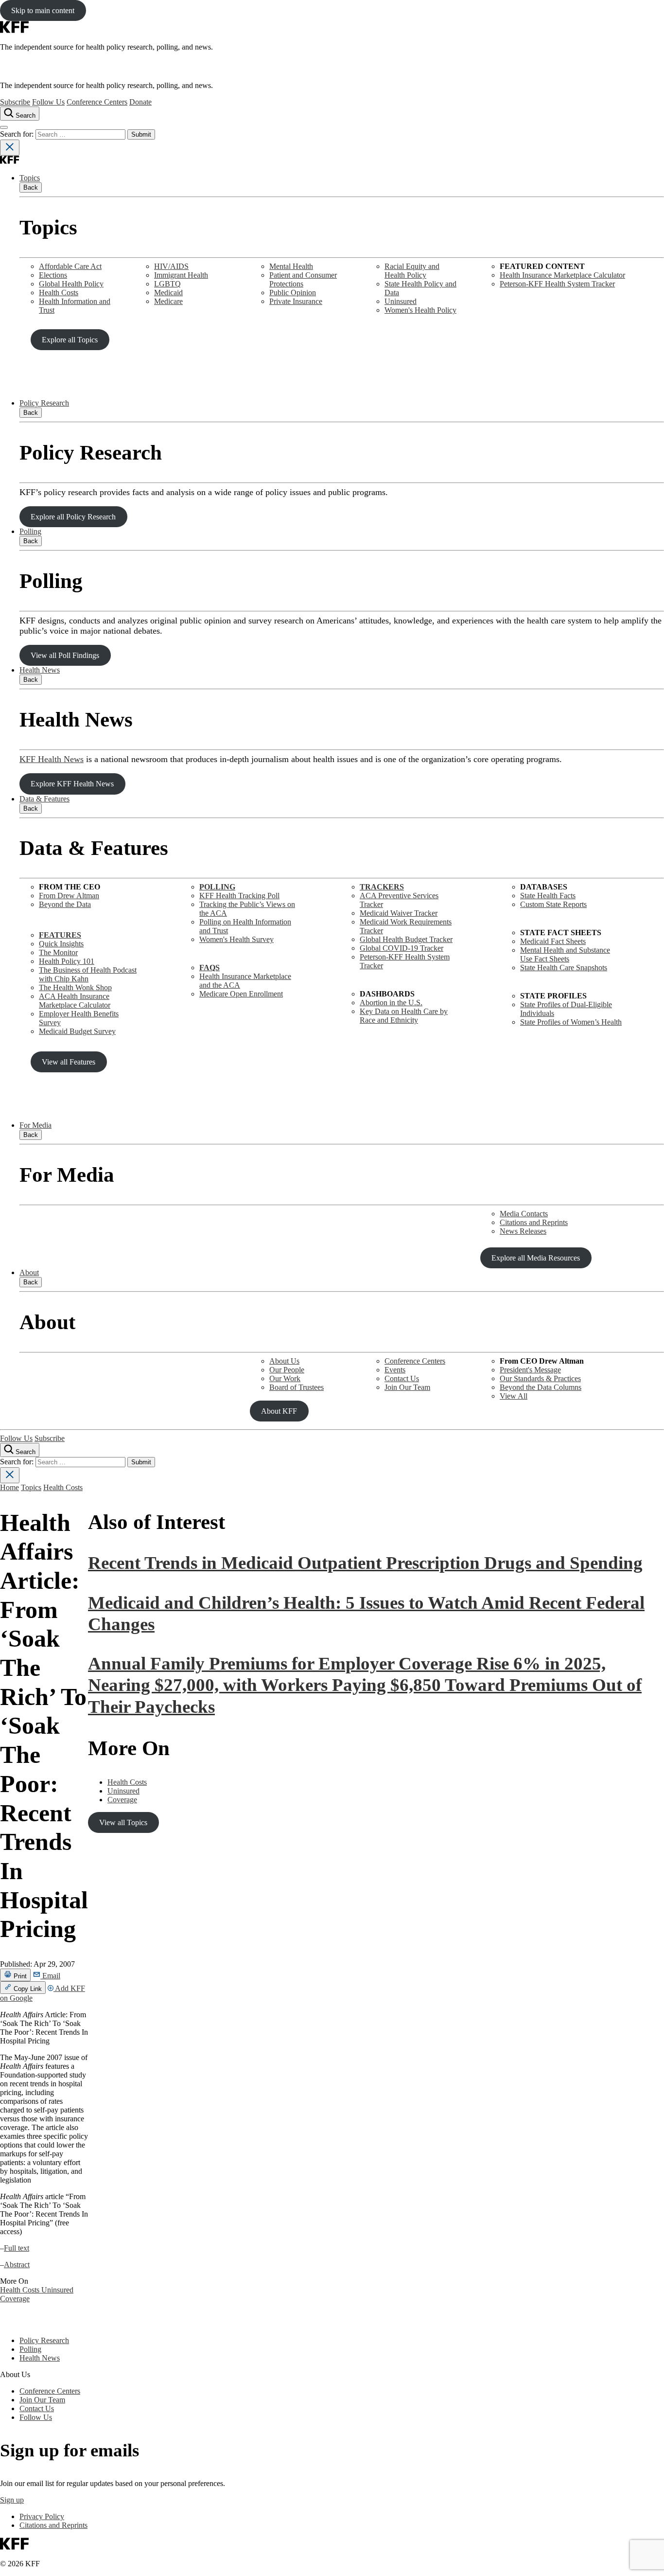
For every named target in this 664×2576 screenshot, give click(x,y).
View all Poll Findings (65, 655)
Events (395, 1370)
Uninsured (401, 301)
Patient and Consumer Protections (303, 279)
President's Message (530, 1370)
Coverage (15, 2299)
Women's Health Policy (420, 310)
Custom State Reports (553, 904)
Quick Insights (61, 944)
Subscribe (15, 102)
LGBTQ (167, 284)
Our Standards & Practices (540, 1378)
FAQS (210, 968)
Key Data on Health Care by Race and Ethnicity (404, 1016)
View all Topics (123, 1822)
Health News (40, 670)
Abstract (17, 2265)
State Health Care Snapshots (564, 968)
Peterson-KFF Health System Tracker (557, 284)
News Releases (523, 1231)
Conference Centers (97, 102)
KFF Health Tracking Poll (239, 896)
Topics (30, 178)
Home (9, 1487)
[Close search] (10, 148)
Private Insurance (296, 301)
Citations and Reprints (534, 1222)
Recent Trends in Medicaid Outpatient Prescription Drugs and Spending (365, 1563)
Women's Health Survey (236, 939)
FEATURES (60, 935)
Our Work (285, 1378)
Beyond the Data (65, 904)
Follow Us (48, 102)
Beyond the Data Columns (541, 1387)
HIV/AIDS (171, 266)
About (29, 1272)
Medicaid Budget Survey (77, 1031)
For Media (35, 1125)
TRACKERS (382, 887)
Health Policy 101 (67, 961)
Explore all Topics (70, 340)
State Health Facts (548, 896)
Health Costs (59, 293)
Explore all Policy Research (73, 517)
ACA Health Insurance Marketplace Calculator (75, 1001)
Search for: (18, 134)
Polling (30, 531)
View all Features (69, 1062)
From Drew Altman (69, 896)
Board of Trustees (297, 1387)
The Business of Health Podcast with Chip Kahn (88, 974)
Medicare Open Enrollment (241, 994)
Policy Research (44, 403)
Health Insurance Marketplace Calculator (562, 275)
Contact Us (402, 1378)
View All (514, 1396)
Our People (287, 1370)
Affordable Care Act (70, 266)
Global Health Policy (71, 284)
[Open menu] (4, 127)
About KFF (279, 1411)
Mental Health (291, 266)
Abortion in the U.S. (391, 1003)
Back (31, 187)
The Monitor (58, 952)
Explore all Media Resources (536, 1258)
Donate (140, 102)
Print (19, 1976)
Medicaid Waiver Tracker (399, 913)
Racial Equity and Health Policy (412, 271)
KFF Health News (52, 759)
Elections (53, 275)
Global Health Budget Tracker (406, 939)
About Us (284, 1361)
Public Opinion (293, 293)
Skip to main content (43, 10)
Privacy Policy (42, 2516)
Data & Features (44, 799)
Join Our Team (407, 1387)
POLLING (217, 887)
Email (50, 1976)
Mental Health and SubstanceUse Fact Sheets (565, 954)
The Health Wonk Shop (75, 987)
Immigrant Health (181, 275)
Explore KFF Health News (72, 784)
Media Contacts (524, 1214)
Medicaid (168, 293)
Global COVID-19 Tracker (402, 948)
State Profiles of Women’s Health (571, 1022)
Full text (17, 2248)
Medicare (168, 301)
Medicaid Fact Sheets (553, 941)
